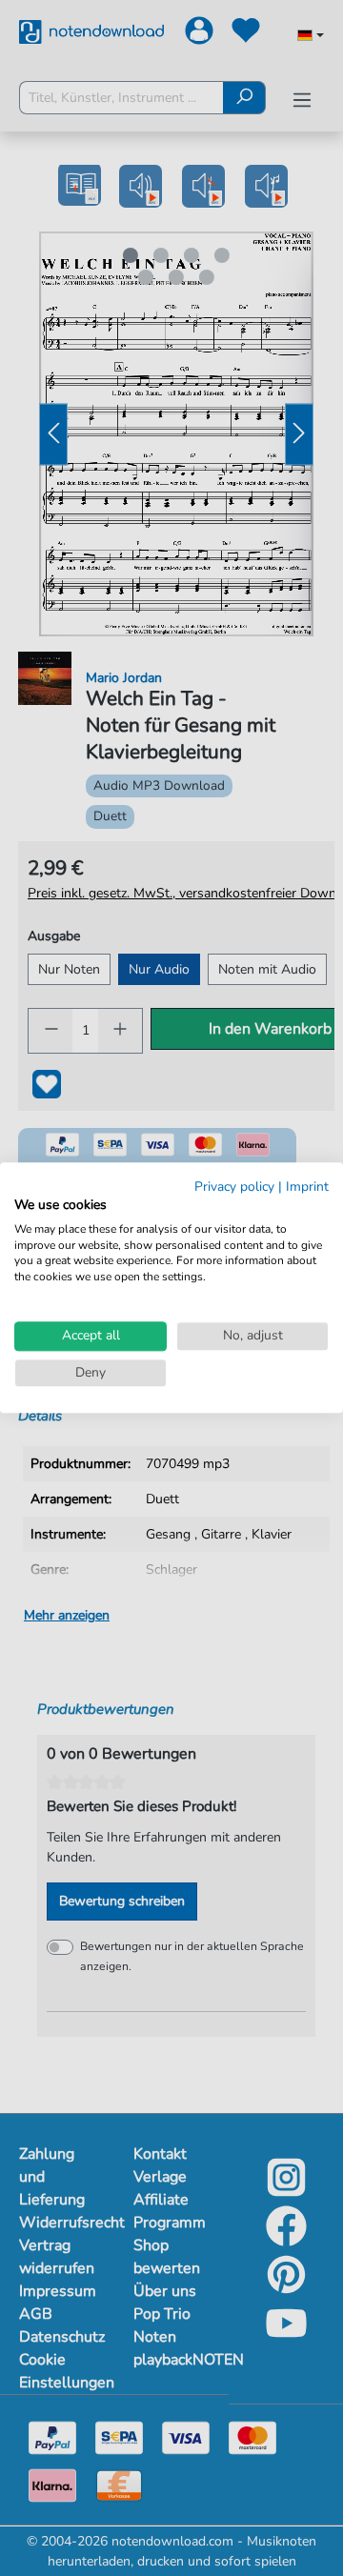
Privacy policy (234, 1187)
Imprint (307, 1187)
